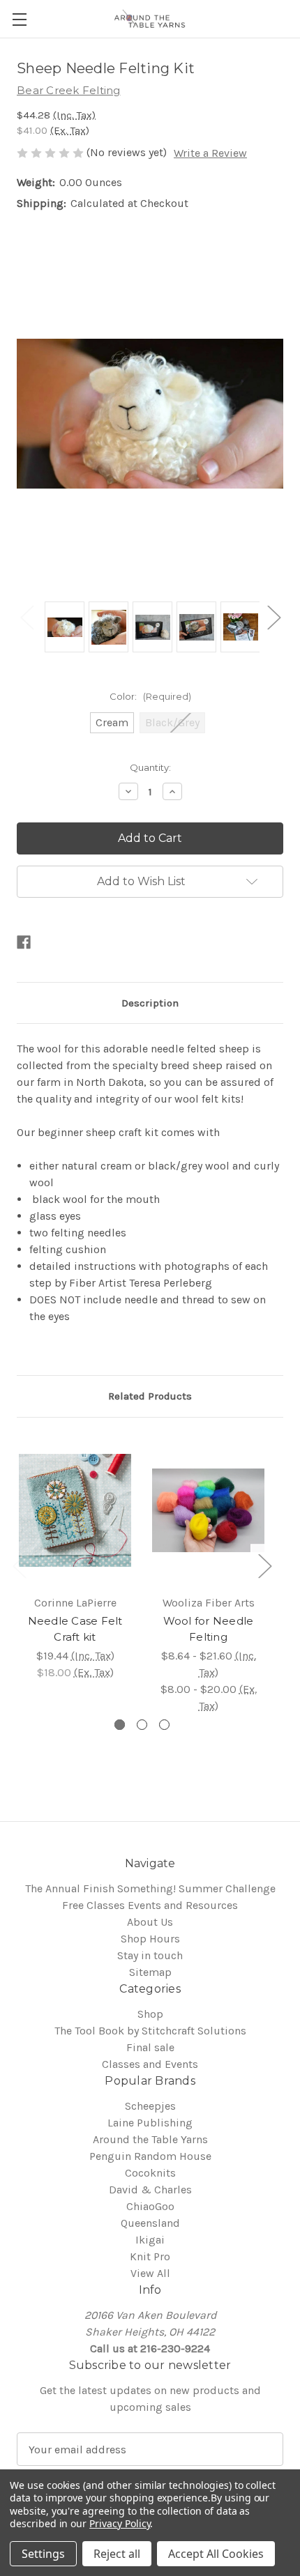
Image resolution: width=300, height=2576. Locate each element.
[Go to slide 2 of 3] (142, 1725)
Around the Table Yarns (150, 2139)
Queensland (150, 2223)
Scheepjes (150, 2106)
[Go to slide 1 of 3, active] (120, 1725)
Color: (150, 696)
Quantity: (150, 767)
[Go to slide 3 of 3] (164, 1725)
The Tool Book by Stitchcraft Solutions (150, 2031)
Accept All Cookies (216, 2554)
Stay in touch (150, 1955)
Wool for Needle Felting (209, 1629)
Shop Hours (150, 1939)
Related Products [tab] (150, 1396)
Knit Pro (150, 2256)
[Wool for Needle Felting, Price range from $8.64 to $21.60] (208, 1510)
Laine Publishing (150, 2123)
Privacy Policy (120, 2523)
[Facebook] (24, 942)
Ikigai (150, 2240)
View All (150, 2273)
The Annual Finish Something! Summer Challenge (150, 1888)
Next (273, 616)
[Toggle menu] (19, 19)
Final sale (150, 2047)
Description (150, 1003)
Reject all (117, 2554)
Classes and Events (150, 2064)
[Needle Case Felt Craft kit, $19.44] (75, 1510)
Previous (27, 616)
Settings (43, 2554)
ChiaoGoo (150, 2206)
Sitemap (150, 1972)
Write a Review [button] (210, 153)
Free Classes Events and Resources (150, 1905)
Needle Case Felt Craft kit (75, 1629)
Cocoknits (150, 2173)
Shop (150, 2014)
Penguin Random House (150, 2156)
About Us (150, 1922)
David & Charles (150, 2190)
